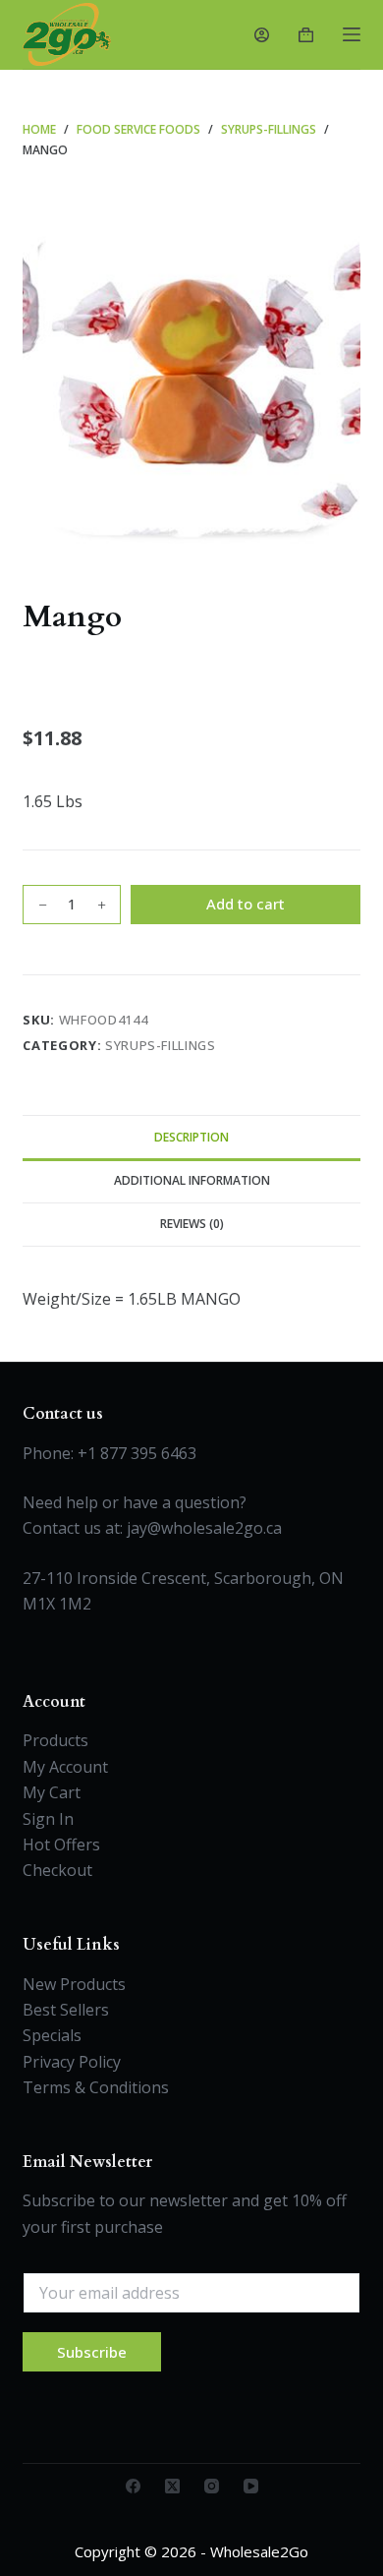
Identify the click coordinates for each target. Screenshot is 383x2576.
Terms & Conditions (96, 2087)
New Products (74, 1984)
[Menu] (352, 34)
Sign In (48, 1819)
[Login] (262, 35)
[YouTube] (251, 2486)
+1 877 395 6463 (137, 1453)
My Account (65, 1767)
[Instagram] (212, 2486)
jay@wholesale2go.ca (204, 1528)
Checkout (57, 1870)
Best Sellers (66, 2010)
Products (55, 1740)
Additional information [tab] (192, 1180)
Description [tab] (191, 1137)
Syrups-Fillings (161, 1045)
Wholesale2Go (259, 2551)
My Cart (52, 1792)
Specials (52, 2035)
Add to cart (246, 904)
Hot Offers (61, 1844)
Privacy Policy (72, 2062)
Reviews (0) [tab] (192, 1224)
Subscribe (92, 2352)
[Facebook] (133, 2486)
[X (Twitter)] (172, 2486)
